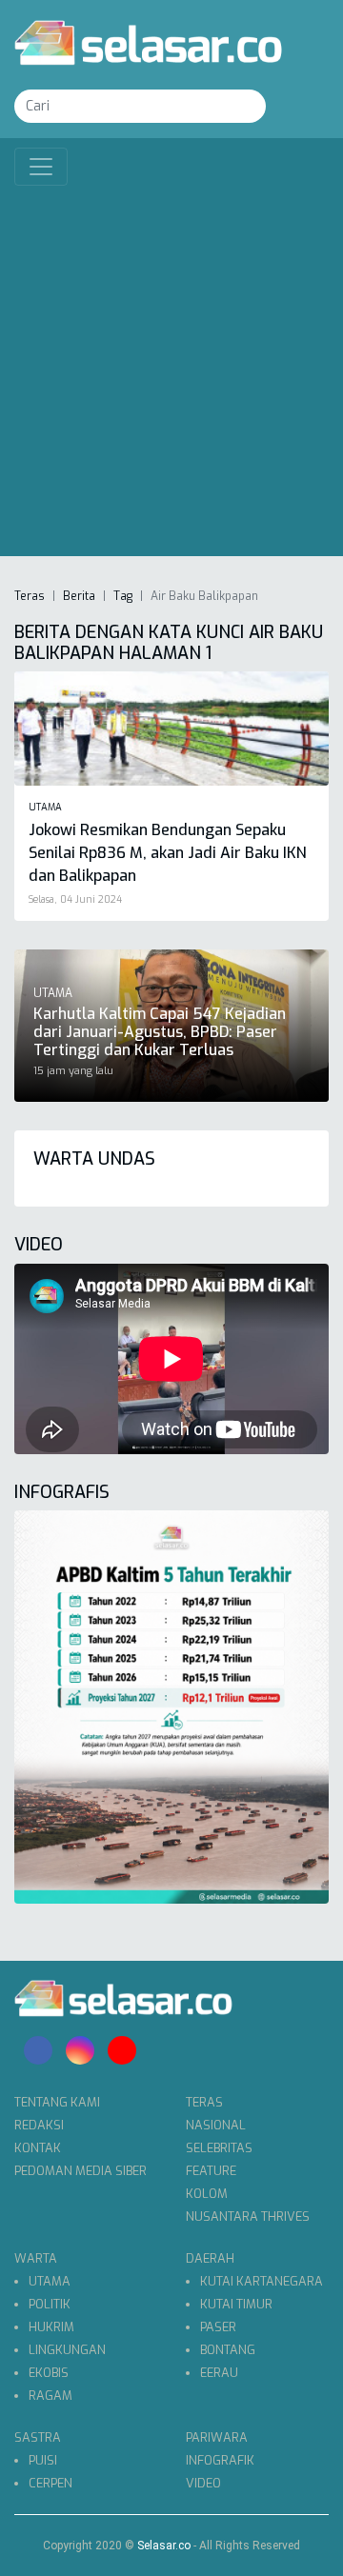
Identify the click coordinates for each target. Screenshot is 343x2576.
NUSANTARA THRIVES (248, 2217)
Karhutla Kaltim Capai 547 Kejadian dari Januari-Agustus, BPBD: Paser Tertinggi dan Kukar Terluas (160, 1032)
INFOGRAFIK (220, 2460)
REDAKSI (39, 2125)
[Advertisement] (171, 367)
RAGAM (50, 2396)
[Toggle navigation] (41, 167)
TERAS (204, 2102)
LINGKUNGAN (67, 2350)
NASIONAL (216, 2125)
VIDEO (203, 2483)
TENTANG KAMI (57, 2102)
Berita (79, 596)
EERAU (219, 2373)
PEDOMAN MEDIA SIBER (81, 2171)
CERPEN (50, 2483)
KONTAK (38, 2148)
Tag (123, 596)
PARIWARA (217, 2437)
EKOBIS (49, 2373)
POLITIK (50, 2304)
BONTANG (228, 2350)
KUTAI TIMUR (236, 2304)
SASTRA (38, 2437)
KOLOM (207, 2194)
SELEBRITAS (219, 2148)
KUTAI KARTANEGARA (262, 2281)
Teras (30, 596)
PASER (218, 2327)
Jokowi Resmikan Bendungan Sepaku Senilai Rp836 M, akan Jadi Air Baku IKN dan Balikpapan (168, 853)
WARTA (36, 2258)
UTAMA (50, 2281)
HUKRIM (51, 2327)
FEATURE (211, 2171)
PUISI (43, 2460)
